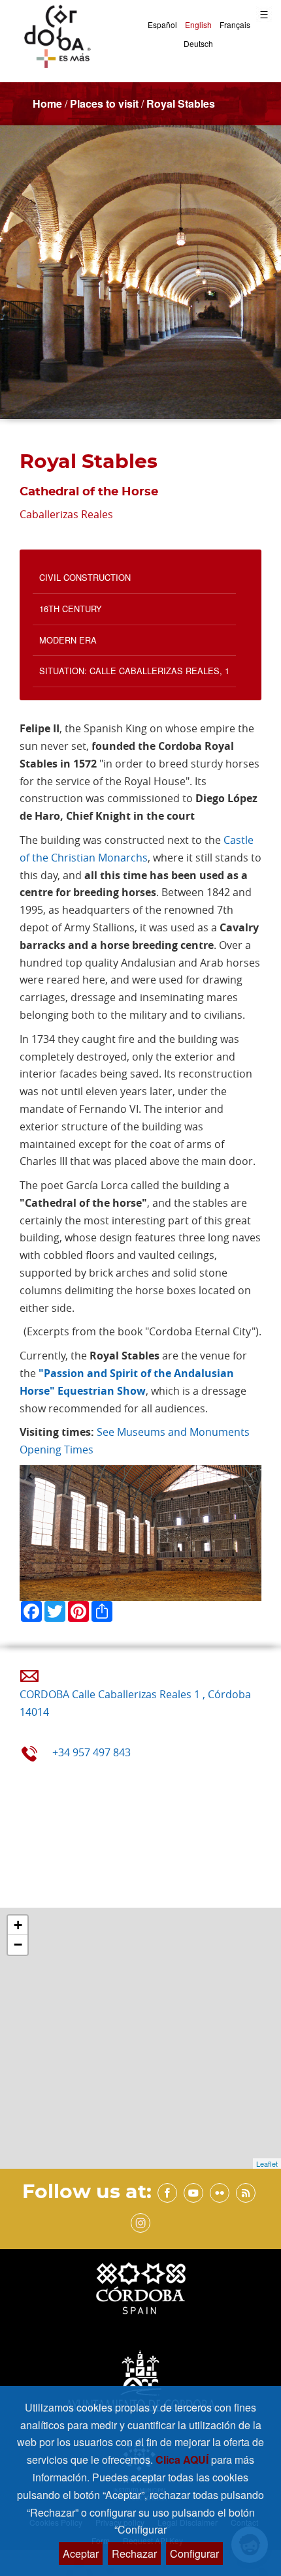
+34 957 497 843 (91, 1752)
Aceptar (81, 2553)
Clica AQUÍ (183, 2460)
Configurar (194, 2553)
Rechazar (134, 2553)
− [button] (18, 1945)
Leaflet (267, 2164)
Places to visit (104, 103)
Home (47, 103)
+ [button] (18, 1925)
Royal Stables (181, 103)
